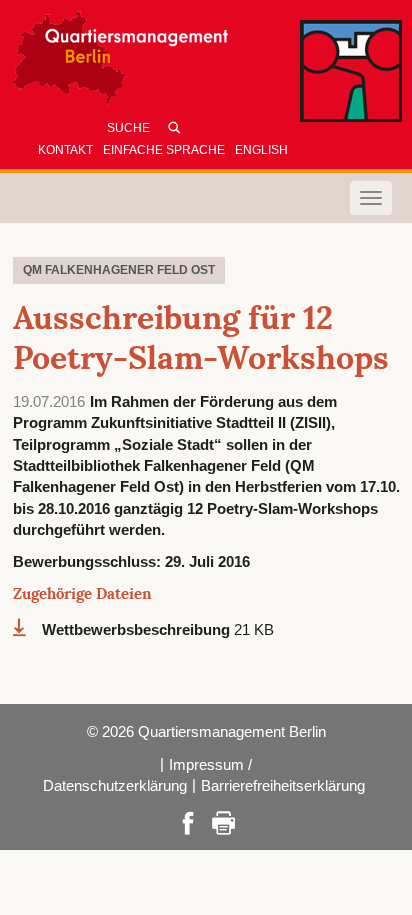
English (261, 150)
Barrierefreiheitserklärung (283, 785)
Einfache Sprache (164, 150)
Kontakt (65, 150)
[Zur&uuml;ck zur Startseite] (195, 62)
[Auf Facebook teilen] (188, 821)
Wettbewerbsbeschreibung (138, 629)
